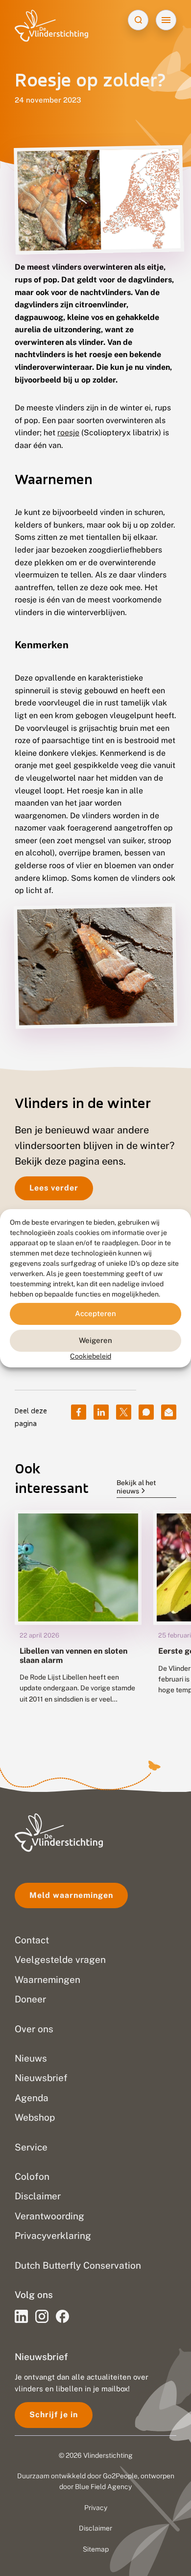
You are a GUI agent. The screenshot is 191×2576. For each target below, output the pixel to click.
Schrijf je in (54, 2415)
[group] (78, 1614)
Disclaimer (95, 2528)
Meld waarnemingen (71, 1895)
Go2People (120, 2476)
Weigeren (95, 1340)
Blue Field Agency (103, 2487)
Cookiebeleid (91, 1356)
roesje (68, 433)
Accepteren (95, 1313)
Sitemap (96, 2549)
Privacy (96, 2508)
